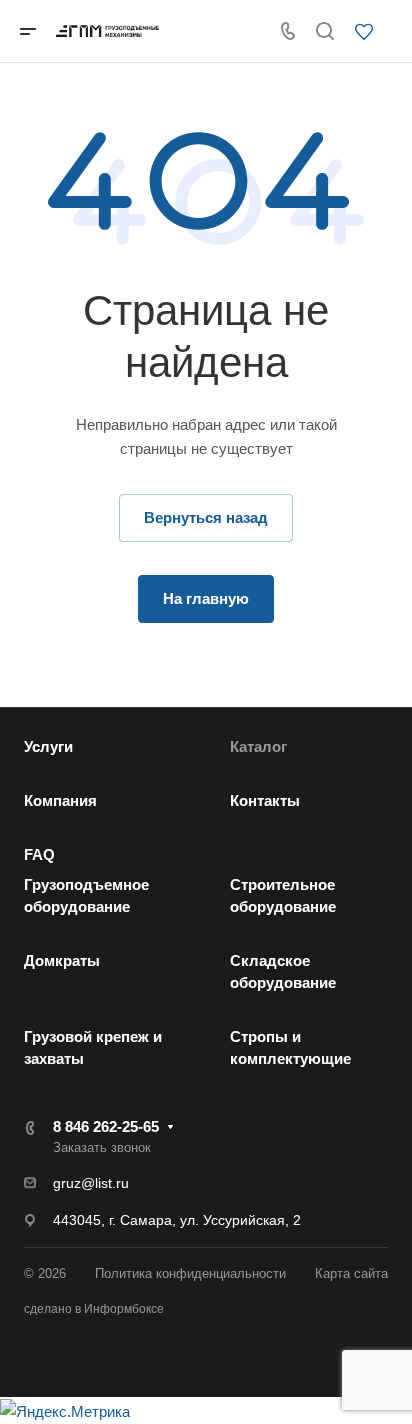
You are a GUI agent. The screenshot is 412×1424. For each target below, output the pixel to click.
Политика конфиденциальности (190, 1273)
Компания (60, 800)
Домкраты (62, 960)
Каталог (258, 746)
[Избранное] (369, 33)
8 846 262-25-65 (106, 1126)
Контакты (265, 800)
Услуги (48, 746)
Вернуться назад (206, 517)
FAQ (39, 854)
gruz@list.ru (91, 1183)
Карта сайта (351, 1273)
